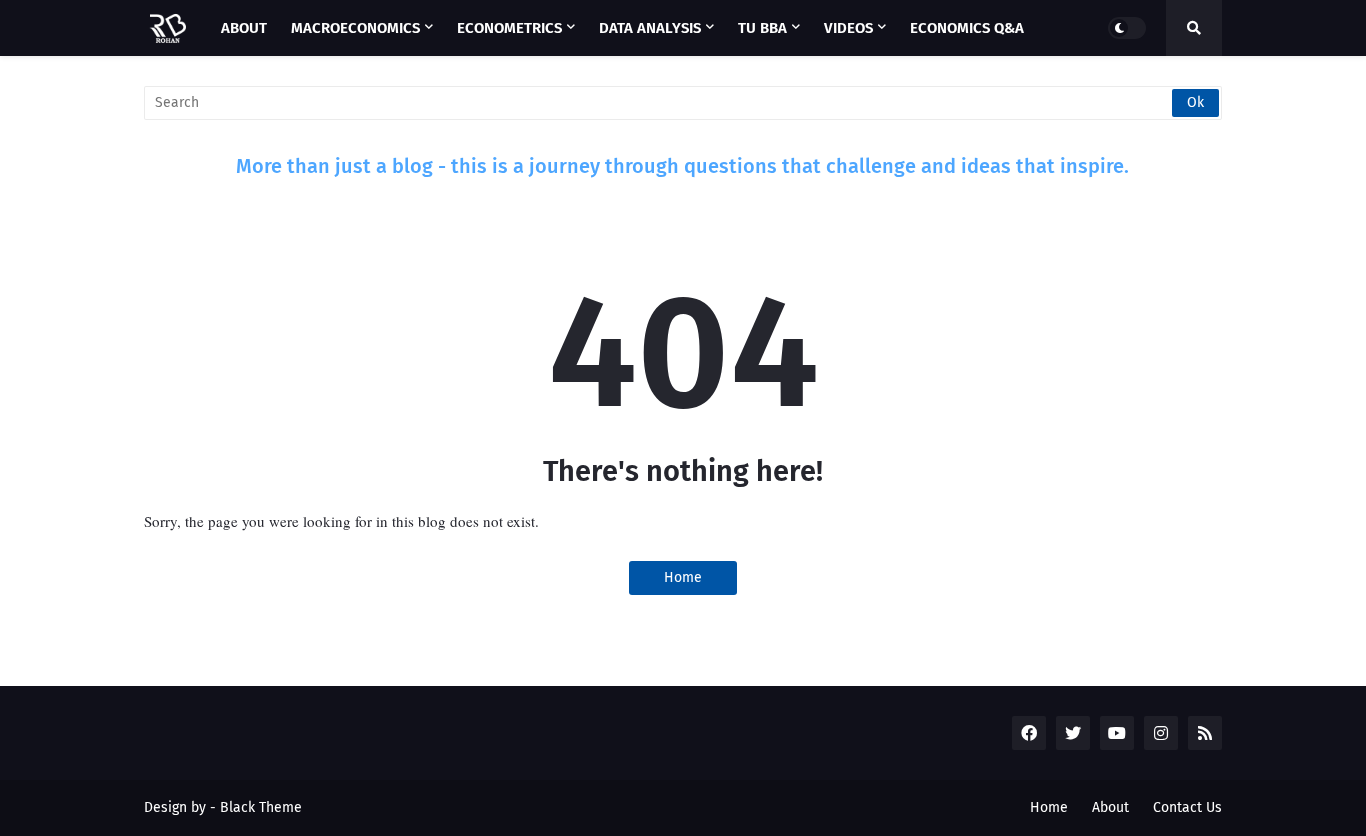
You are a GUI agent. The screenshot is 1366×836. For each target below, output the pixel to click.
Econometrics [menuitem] (509, 28)
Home (683, 577)
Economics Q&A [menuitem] (967, 28)
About (1110, 807)
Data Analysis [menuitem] (650, 28)
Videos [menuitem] (848, 28)
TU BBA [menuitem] (762, 28)
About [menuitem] (244, 28)
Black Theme (261, 807)
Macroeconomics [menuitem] (355, 28)
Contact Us (1187, 807)
